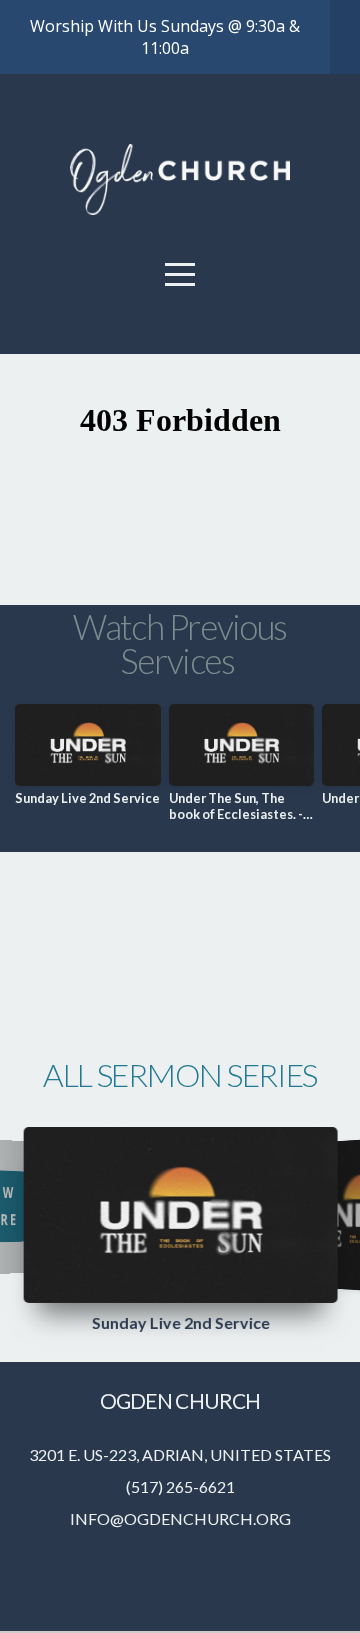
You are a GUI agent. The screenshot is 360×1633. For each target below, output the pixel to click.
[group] (88, 762)
